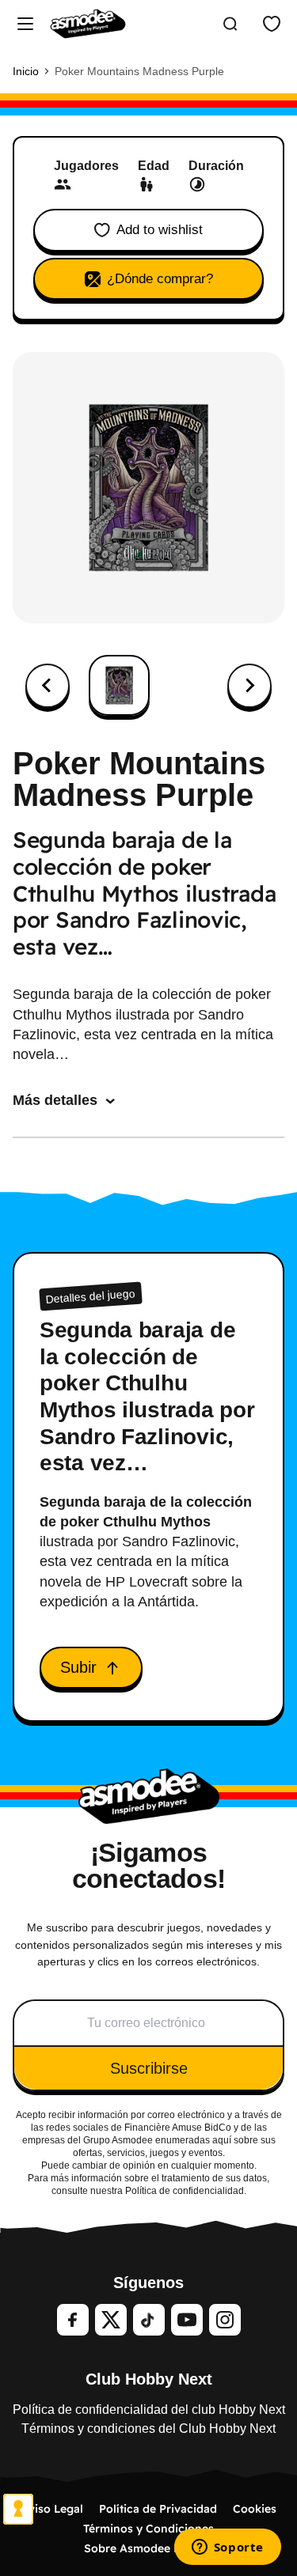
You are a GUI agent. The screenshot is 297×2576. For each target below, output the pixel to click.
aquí (222, 2140)
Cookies (255, 2509)
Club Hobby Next (149, 2379)
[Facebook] (73, 2320)
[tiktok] (149, 2320)
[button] (119, 685)
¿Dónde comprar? (160, 279)
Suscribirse (149, 2068)
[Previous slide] (48, 686)
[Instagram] (225, 2320)
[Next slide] (249, 686)
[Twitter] (111, 2320)
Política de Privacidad (158, 2509)
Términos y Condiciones (148, 2529)
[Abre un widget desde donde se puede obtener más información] (227, 2548)
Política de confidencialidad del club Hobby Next (149, 2410)
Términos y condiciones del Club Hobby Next (148, 2428)
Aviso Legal (52, 2509)
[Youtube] (187, 2320)
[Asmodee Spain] (88, 24)
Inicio (26, 71)
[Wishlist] (272, 24)
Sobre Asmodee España (148, 2548)
